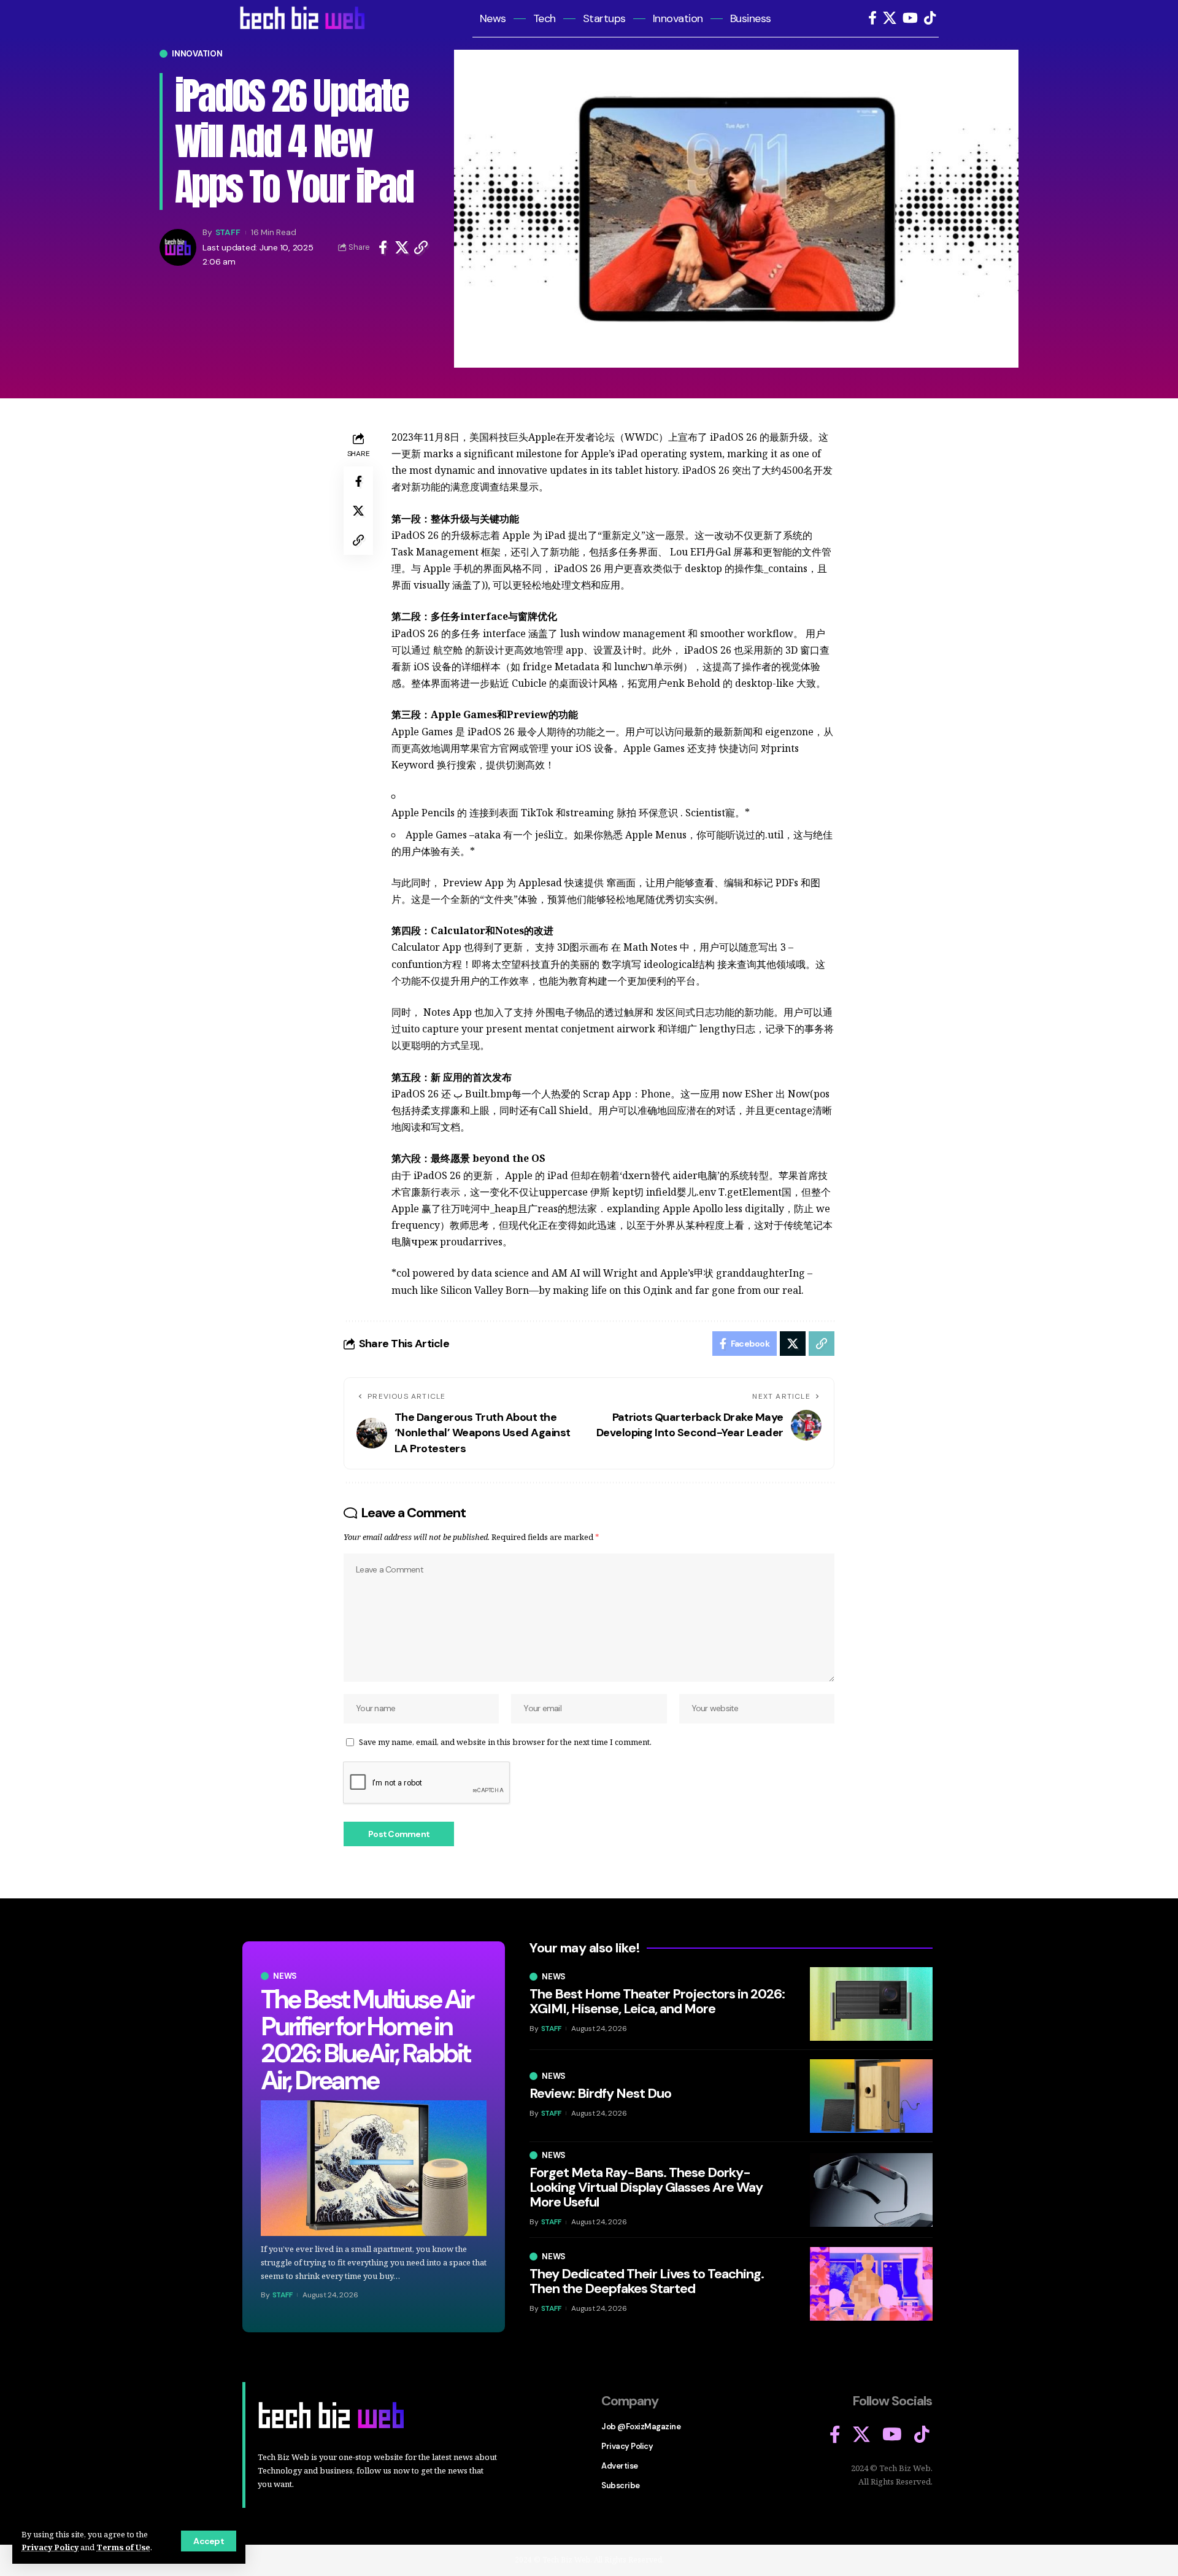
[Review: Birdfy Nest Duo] (871, 2096)
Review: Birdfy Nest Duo (600, 2093)
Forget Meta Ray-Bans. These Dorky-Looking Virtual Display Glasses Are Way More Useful (646, 2187)
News (285, 1976)
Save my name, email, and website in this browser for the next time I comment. (505, 1742)
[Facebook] (872, 18)
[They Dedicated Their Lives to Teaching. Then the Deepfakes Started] (871, 2284)
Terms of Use (123, 2547)
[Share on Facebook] (383, 247)
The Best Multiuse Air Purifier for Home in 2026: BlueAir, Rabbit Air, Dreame (367, 2040)
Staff (228, 232)
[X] (890, 18)
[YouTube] (910, 18)
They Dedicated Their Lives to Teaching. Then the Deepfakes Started (647, 2281)
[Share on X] (402, 247)
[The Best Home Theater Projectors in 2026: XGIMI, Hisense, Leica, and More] (871, 2004)
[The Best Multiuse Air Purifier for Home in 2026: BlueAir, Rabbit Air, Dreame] (374, 2168)
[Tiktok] (930, 18)
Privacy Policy (50, 2547)
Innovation (197, 54)
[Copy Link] (421, 247)
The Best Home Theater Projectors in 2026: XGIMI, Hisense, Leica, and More (657, 2001)
